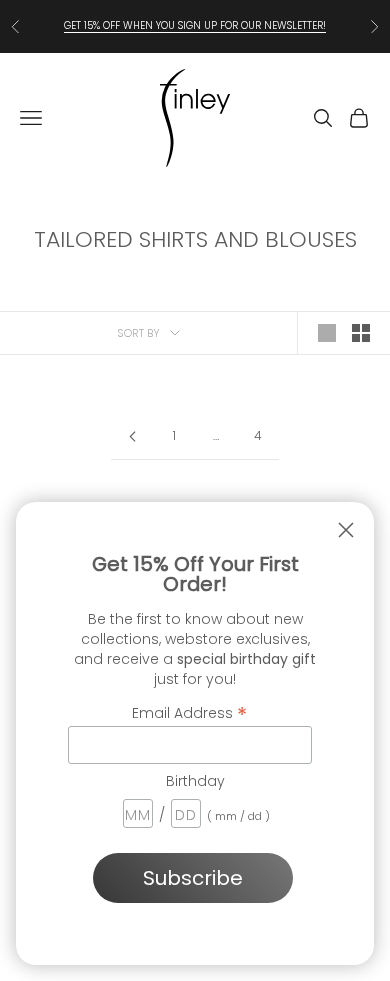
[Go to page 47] (132, 436)
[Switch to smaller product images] (361, 333)
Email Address (189, 712)
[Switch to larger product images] (327, 333)
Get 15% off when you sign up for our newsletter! (195, 25)
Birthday (195, 781)
